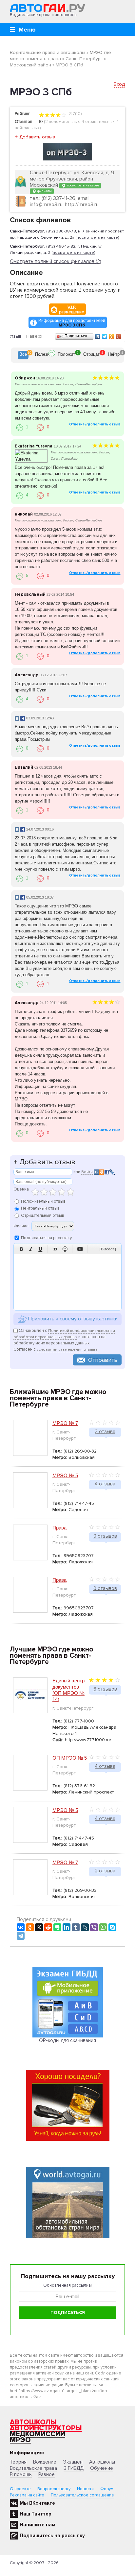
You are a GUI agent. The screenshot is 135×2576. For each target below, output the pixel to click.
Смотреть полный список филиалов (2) (56, 262)
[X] (39, 1927)
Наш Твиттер (36, 2514)
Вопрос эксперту (54, 2489)
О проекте (20, 2489)
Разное (47, 2474)
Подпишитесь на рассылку (52, 2536)
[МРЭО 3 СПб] (67, 152)
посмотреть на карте (82, 185)
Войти (87, 1172)
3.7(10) (75, 114)
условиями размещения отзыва (67, 1349)
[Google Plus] (118, 337)
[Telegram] (21, 1936)
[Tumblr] (76, 1927)
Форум (107, 2489)
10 (41, 122)
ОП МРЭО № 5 (70, 1758)
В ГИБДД (74, 2468)
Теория (18, 2462)
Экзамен (73, 2462)
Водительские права (33, 2468)
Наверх (34, 336)
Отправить (103, 1360)
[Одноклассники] (112, 337)
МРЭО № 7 (65, 1423)
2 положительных (62, 122)
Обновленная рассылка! (67, 2285)
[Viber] (94, 1927)
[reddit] (48, 1927)
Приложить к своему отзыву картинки (72, 1319)
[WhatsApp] (103, 1927)
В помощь (21, 2474)
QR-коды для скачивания (67, 2040)
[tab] (23, 355)
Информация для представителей (72, 323)
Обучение (102, 2468)
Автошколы (33, 2422)
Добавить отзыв (37, 137)
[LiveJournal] (85, 1927)
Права (59, 1528)
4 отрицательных (98, 122)
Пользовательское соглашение (82, 2495)
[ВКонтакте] (98, 337)
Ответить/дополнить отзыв (95, 424)
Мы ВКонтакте (37, 2503)
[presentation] (23, 355)
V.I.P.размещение (72, 310)
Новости (85, 2489)
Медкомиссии (38, 2434)
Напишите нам (38, 2525)
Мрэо (20, 2440)
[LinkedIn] (67, 1927)
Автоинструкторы (46, 2428)
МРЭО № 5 (65, 1475)
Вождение (45, 2462)
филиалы (44, 191)
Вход (119, 84)
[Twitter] (105, 337)
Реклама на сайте (27, 2495)
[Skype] (112, 1927)
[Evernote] (57, 1927)
